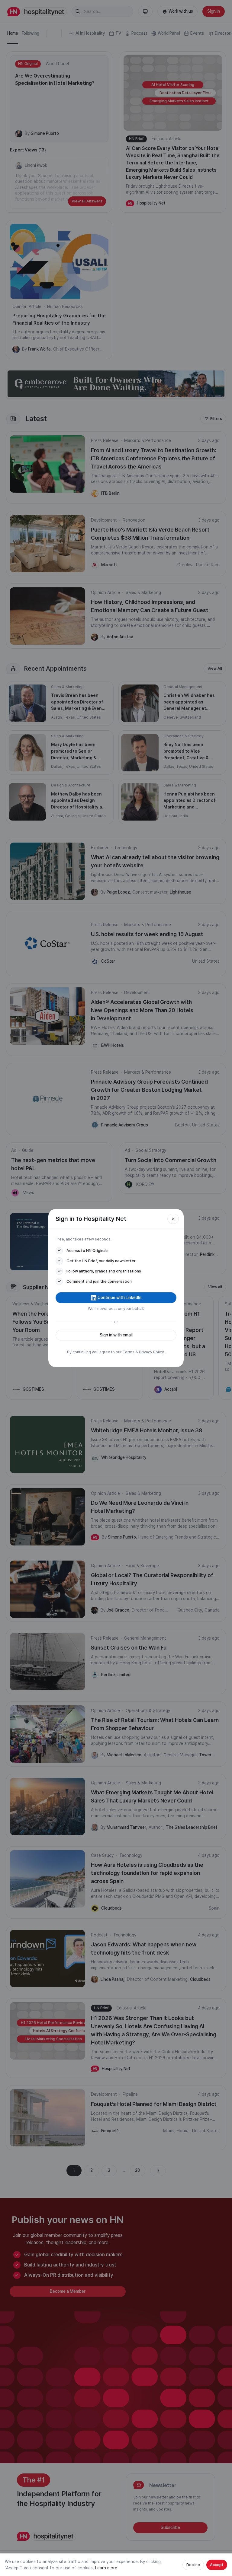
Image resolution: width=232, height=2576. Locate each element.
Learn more (106, 2568)
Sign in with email (116, 1335)
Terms (129, 1352)
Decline (193, 2565)
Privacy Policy (151, 1352)
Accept (217, 2565)
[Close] (173, 1219)
